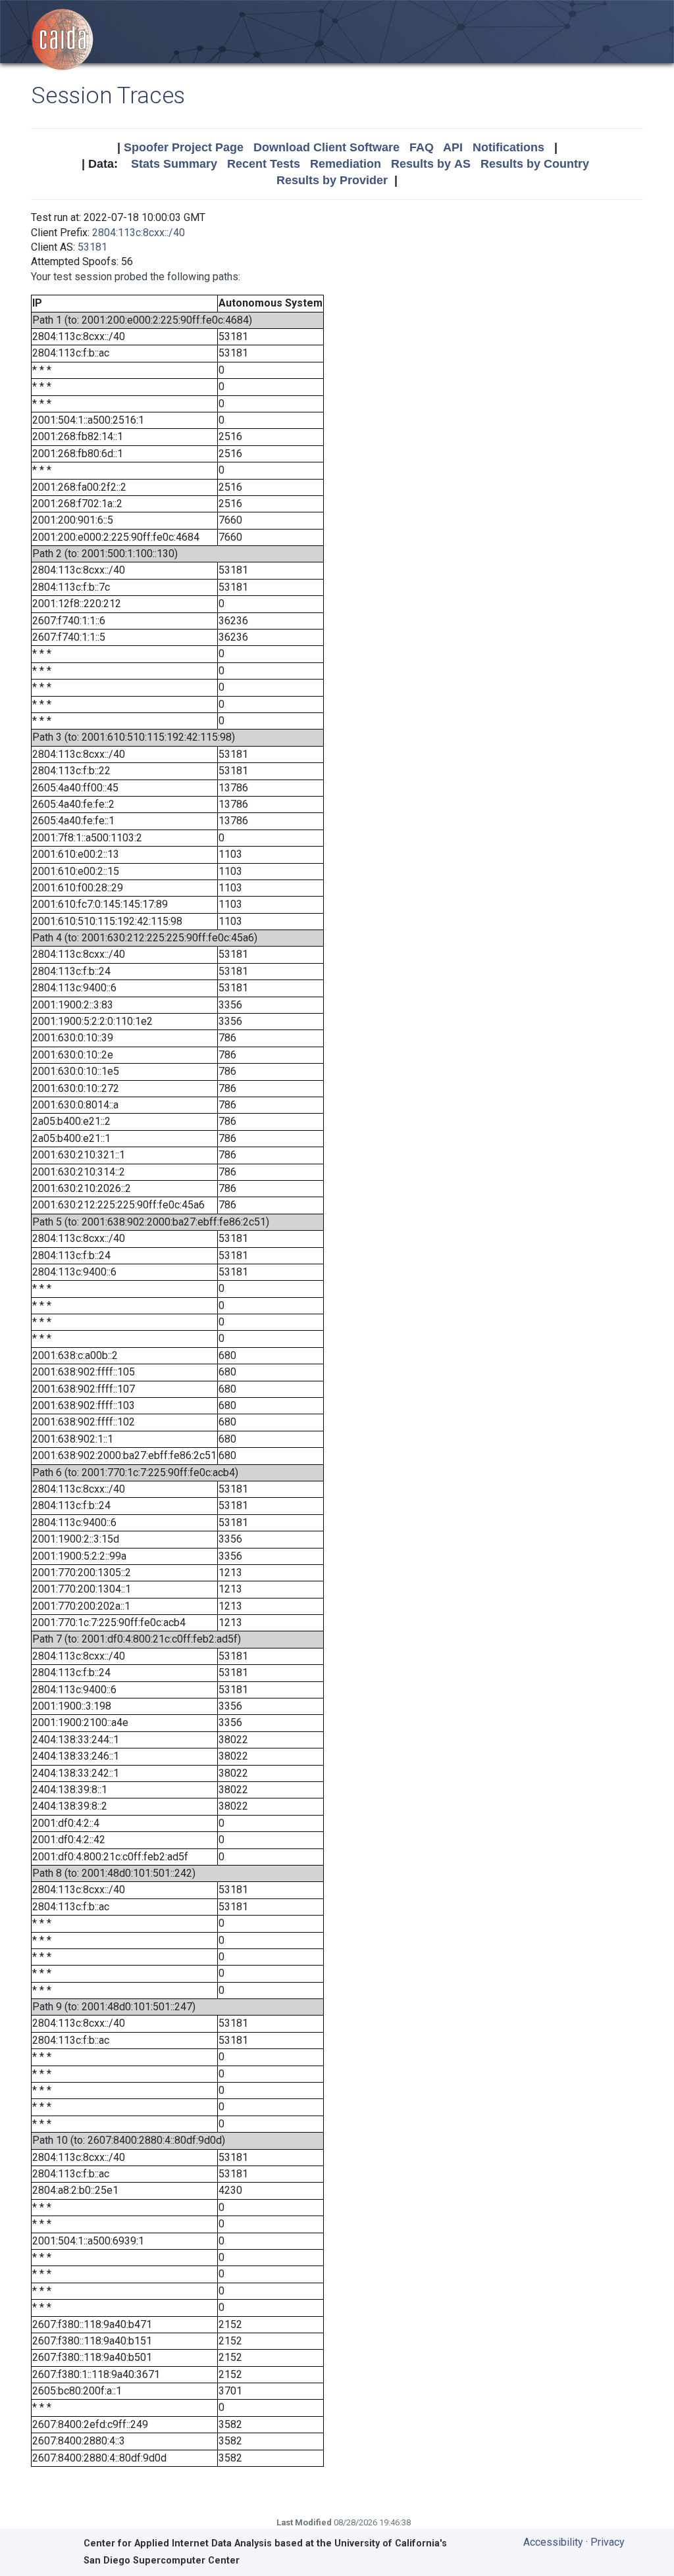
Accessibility (553, 2542)
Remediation (346, 164)
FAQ (422, 147)
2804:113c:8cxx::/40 (139, 233)
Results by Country (535, 164)
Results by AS (431, 164)
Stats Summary (174, 164)
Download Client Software (326, 147)
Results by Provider (332, 180)
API (453, 147)
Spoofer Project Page (184, 147)
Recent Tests (264, 164)
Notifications (508, 147)
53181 (92, 247)
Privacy (608, 2542)
